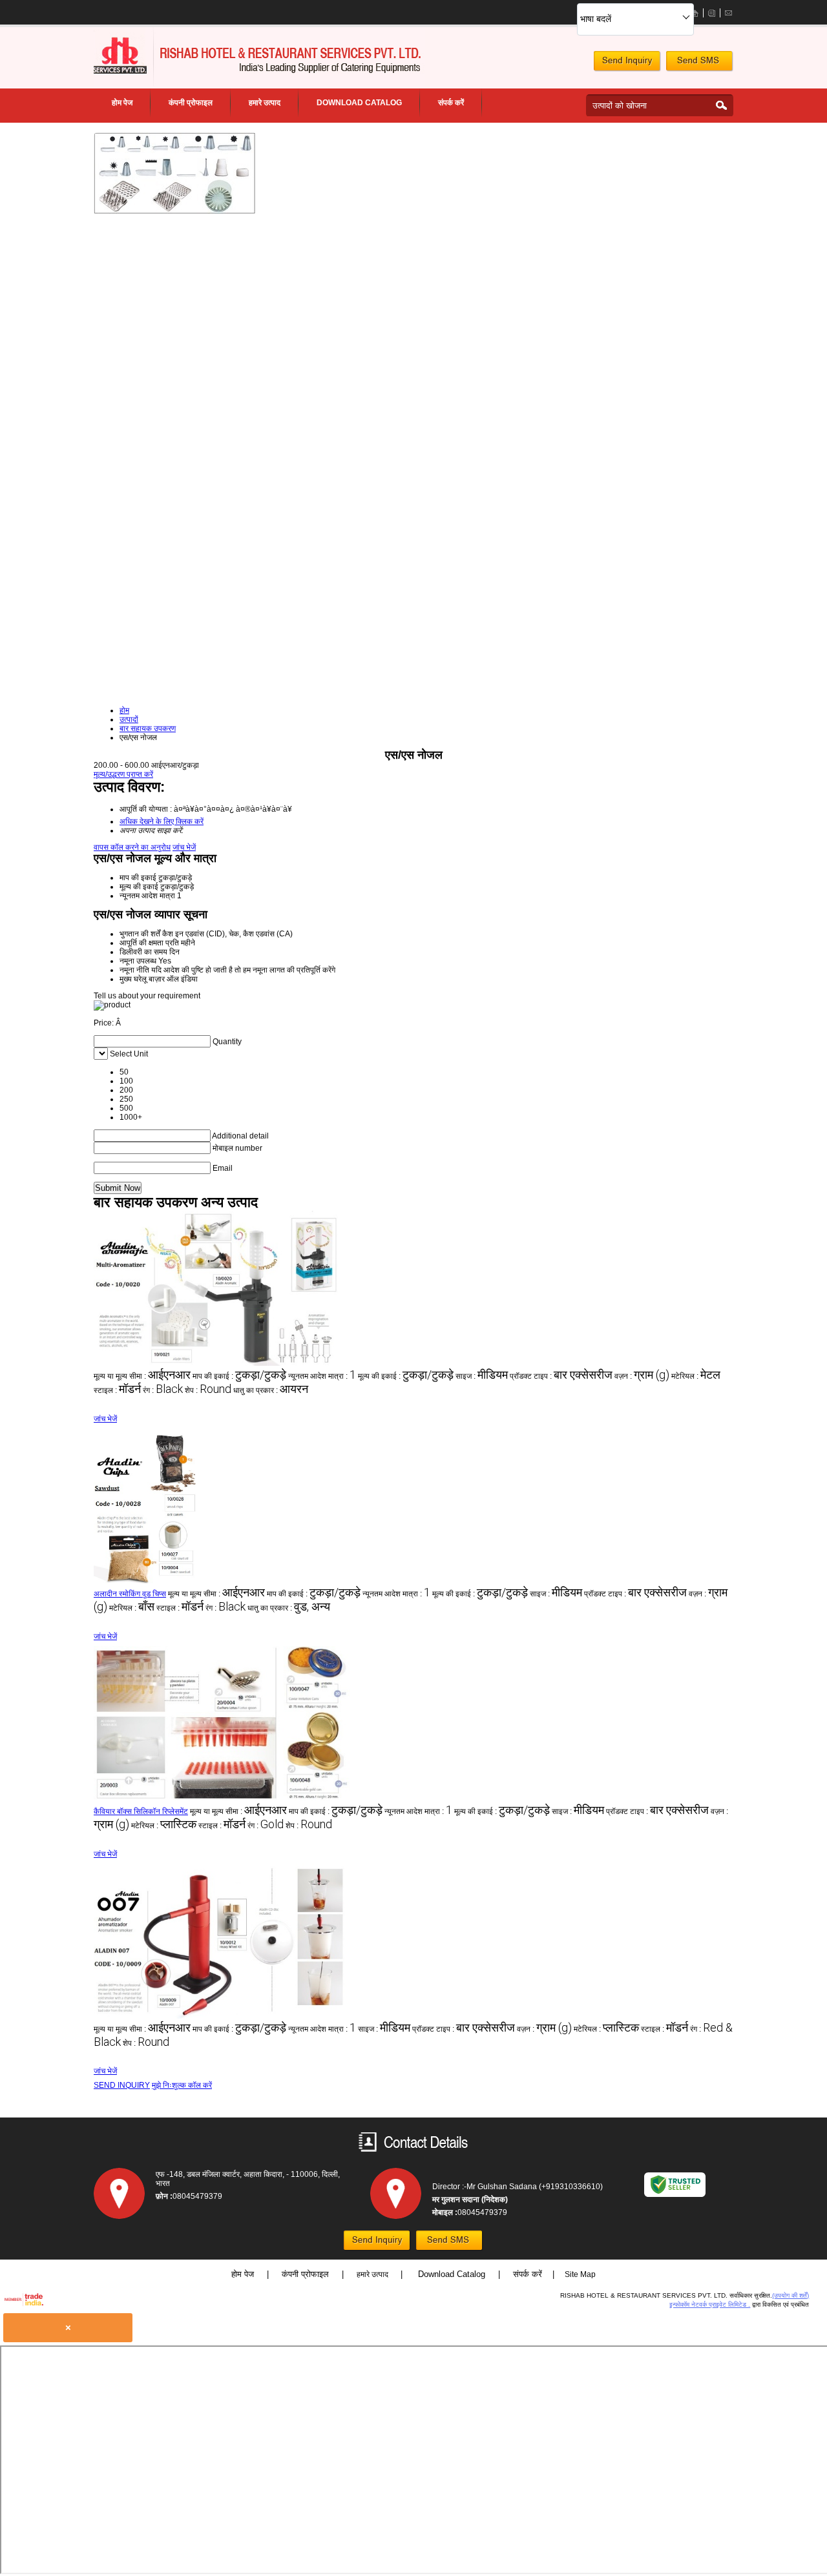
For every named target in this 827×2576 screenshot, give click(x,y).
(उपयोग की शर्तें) (790, 2295)
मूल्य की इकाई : (406, 1376)
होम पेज (122, 103)
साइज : (482, 1376)
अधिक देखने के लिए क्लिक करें (162, 821)
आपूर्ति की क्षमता (141, 943)
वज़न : (642, 1376)
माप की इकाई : (239, 1376)
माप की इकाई (138, 878)
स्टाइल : (117, 1390)
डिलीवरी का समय (143, 952)
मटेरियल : (696, 1376)
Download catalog (359, 103)
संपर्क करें (451, 103)
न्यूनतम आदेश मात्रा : (322, 1376)
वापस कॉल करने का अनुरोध (132, 847)
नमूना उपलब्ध (138, 961)
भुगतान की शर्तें (140, 934)
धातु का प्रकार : (271, 1390)
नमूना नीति (134, 970)
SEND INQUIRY (122, 2085)
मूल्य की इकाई (139, 887)
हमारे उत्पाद (265, 103)
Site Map (580, 2274)
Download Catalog (453, 2274)
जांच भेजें (184, 847)
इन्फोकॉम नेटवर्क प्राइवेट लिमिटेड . (710, 2304)
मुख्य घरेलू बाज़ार (142, 979)
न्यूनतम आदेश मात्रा (147, 896)
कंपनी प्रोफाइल (191, 103)
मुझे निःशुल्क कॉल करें (182, 2085)
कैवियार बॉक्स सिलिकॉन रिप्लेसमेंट (141, 1811)
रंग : (163, 1390)
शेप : (208, 1390)
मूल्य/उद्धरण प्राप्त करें (123, 774)
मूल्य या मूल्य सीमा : (142, 1376)
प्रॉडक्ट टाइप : (561, 1376)
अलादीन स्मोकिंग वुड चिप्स (130, 1594)
